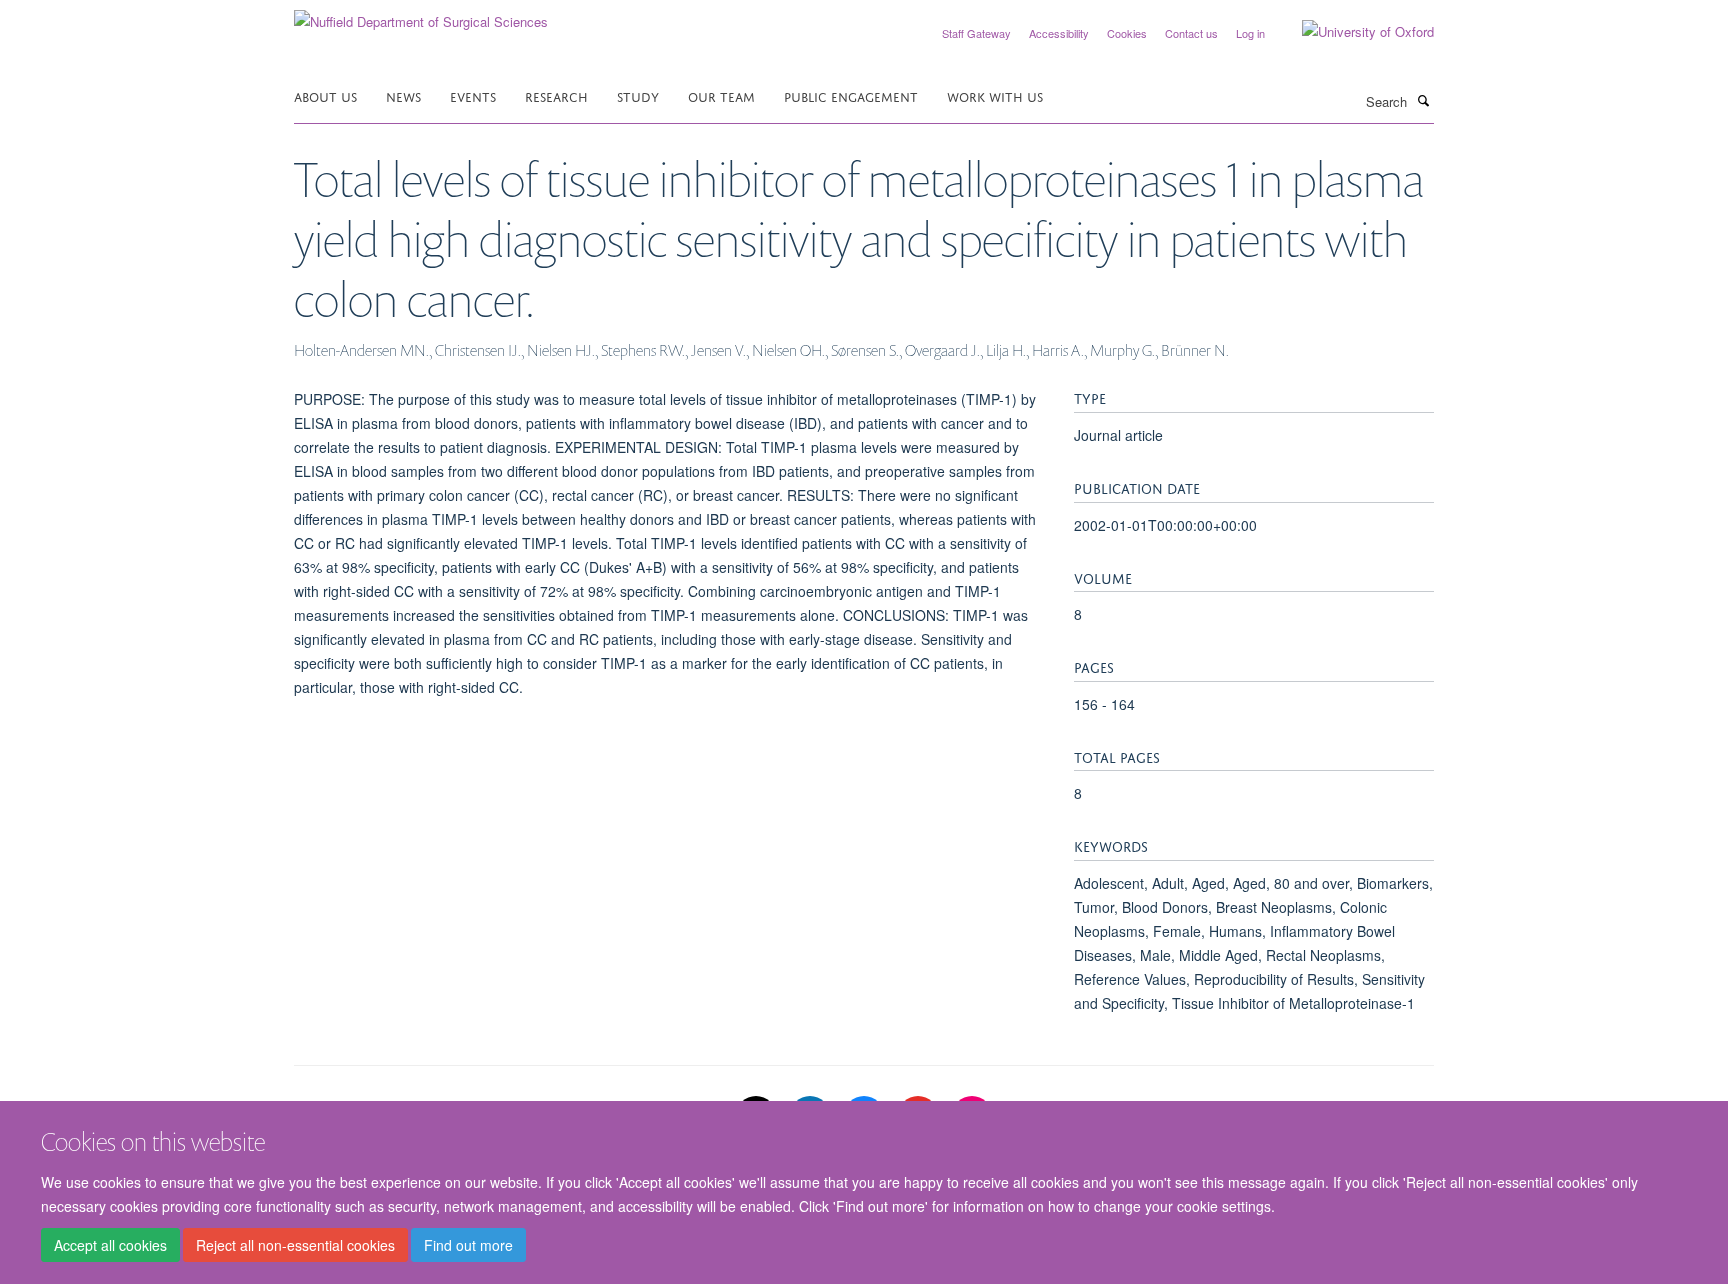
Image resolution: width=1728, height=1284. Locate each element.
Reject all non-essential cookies (295, 1245)
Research (556, 95)
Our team (721, 95)
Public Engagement (851, 95)
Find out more (468, 1245)
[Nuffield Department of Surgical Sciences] (421, 14)
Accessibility (1059, 33)
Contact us (1191, 33)
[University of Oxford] (1353, 32)
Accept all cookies (110, 1245)
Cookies (1127, 33)
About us (325, 95)
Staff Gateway (976, 33)
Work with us (995, 95)
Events (473, 95)
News (403, 95)
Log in (1250, 33)
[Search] (1423, 100)
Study (638, 95)
